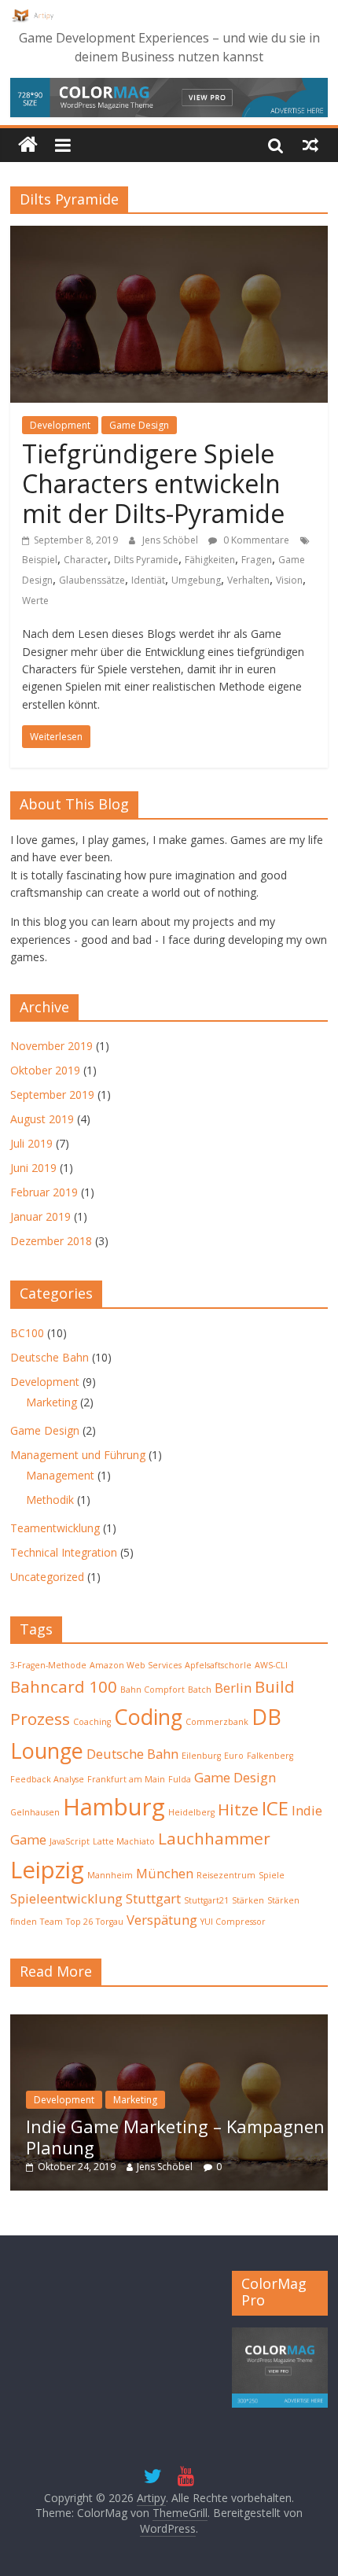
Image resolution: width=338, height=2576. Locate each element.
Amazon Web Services (136, 1665)
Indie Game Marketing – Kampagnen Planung (175, 2136)
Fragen (257, 560)
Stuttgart (153, 1898)
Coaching (92, 1722)
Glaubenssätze (92, 580)
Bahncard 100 (64, 1686)
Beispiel (40, 560)
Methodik (50, 1500)
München (165, 1873)
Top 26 (79, 1922)
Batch (200, 1690)
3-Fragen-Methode (48, 1665)
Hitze (238, 1809)
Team (51, 1922)
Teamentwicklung (55, 1528)
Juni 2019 (33, 1168)
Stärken (248, 1900)
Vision (289, 580)
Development (60, 425)
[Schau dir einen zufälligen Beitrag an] (310, 145)
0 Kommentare (255, 540)
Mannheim (110, 1875)
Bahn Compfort (152, 1690)
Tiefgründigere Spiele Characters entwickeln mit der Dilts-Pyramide (153, 484)
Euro (234, 1756)
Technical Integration (64, 1552)
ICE (275, 1808)
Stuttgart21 (206, 1900)
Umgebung (196, 580)
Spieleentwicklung (66, 1898)
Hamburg (114, 1807)
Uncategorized (47, 1577)
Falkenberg (270, 1756)
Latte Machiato (124, 1841)
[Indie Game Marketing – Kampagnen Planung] (169, 2023)
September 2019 (52, 1095)
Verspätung (162, 1920)
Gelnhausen (35, 1812)
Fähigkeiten (210, 560)
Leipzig (47, 1870)
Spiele (272, 1875)
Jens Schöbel (171, 540)
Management (60, 1475)
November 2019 (51, 1046)
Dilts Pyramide (146, 560)
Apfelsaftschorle (218, 1665)
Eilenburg (201, 1756)
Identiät (148, 580)
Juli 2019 (31, 1143)
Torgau (110, 1922)
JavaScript (70, 1841)
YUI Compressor (233, 1922)
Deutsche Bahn (50, 1357)
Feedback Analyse (47, 1779)
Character (86, 560)
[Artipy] (28, 145)
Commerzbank (217, 1722)
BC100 (27, 1333)
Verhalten (248, 580)
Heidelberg (191, 1812)
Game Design (139, 425)
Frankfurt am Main (126, 1779)
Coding (148, 1717)
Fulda (180, 1779)
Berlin (233, 1688)
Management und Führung (78, 1455)
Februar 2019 (44, 1192)
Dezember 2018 (51, 1241)
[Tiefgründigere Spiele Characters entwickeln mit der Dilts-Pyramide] (169, 235)
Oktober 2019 (45, 1070)
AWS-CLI (271, 1665)
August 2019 (42, 1119)
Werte (35, 601)
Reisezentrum (226, 1875)
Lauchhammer (214, 1838)
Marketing (51, 1402)
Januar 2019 (40, 1216)
